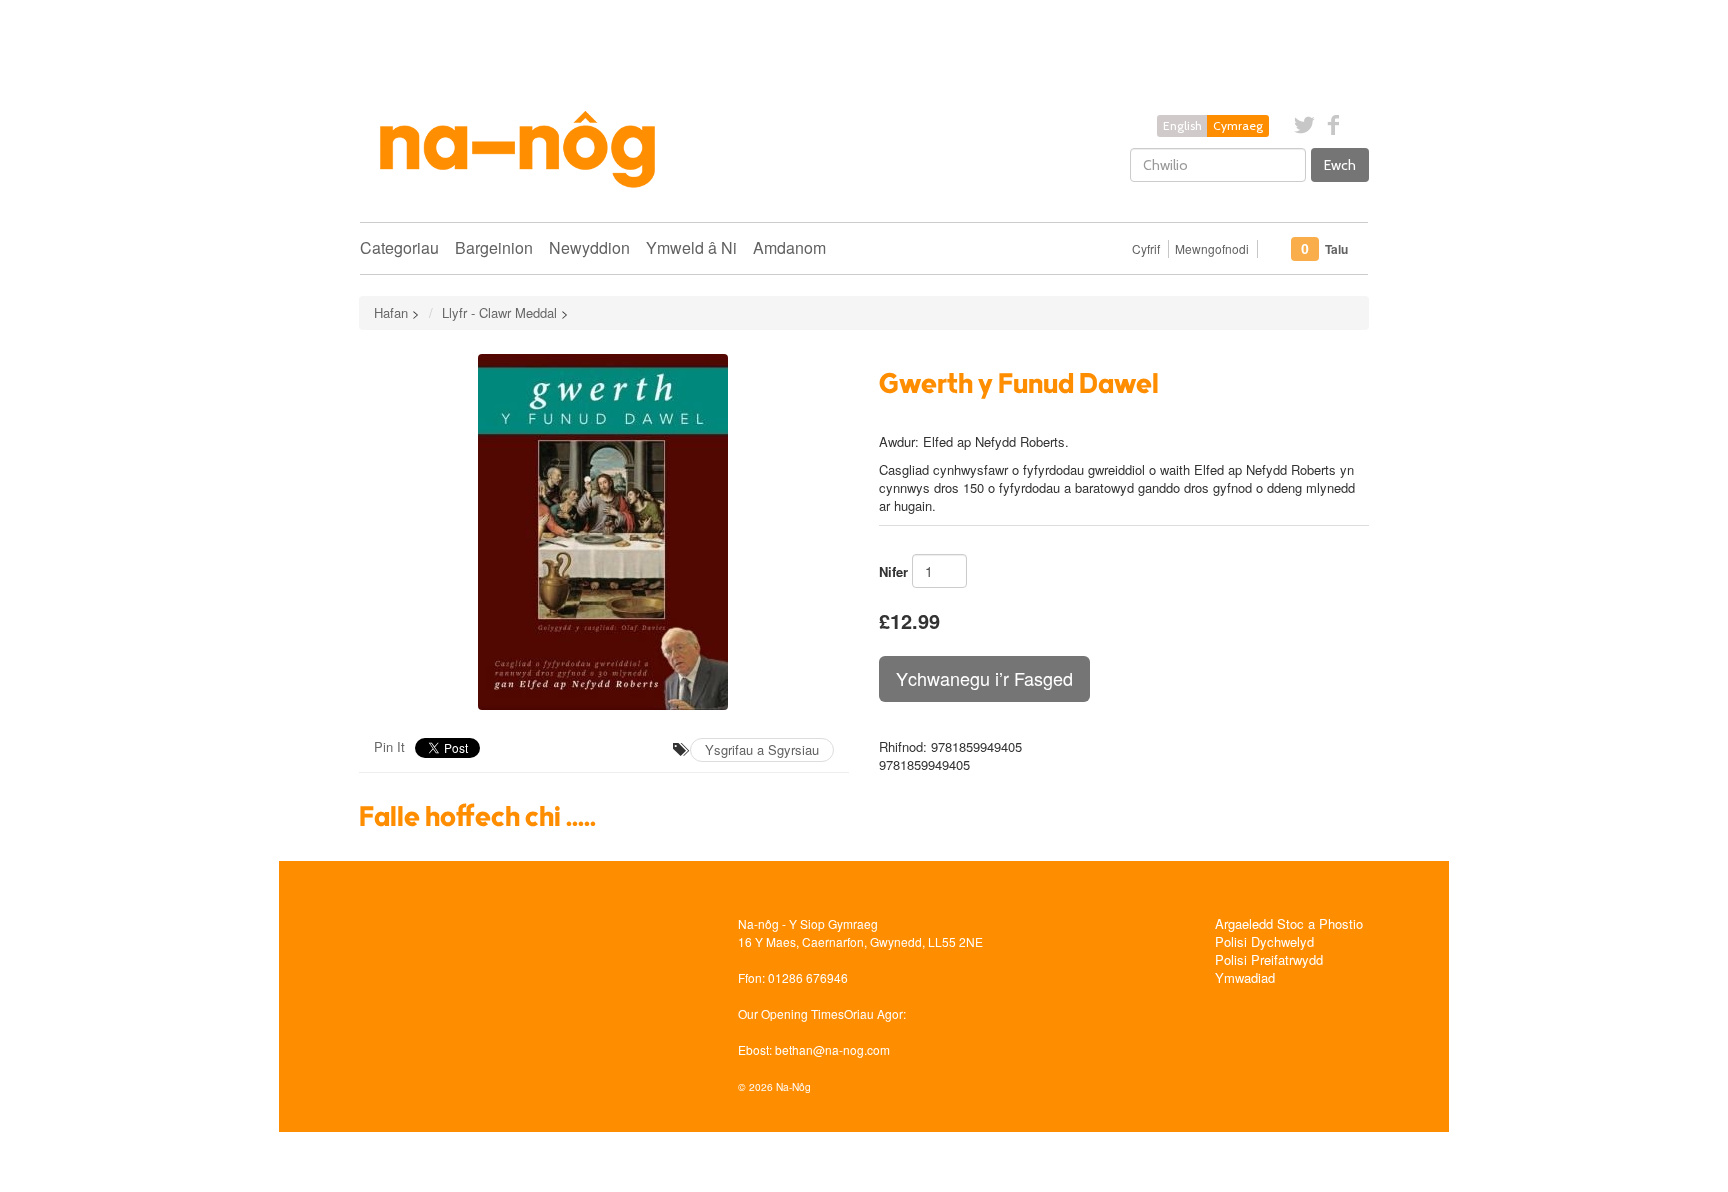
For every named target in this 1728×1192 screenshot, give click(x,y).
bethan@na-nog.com (832, 1049)
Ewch (1340, 165)
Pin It (389, 746)
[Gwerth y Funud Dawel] (604, 532)
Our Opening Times (791, 1013)
